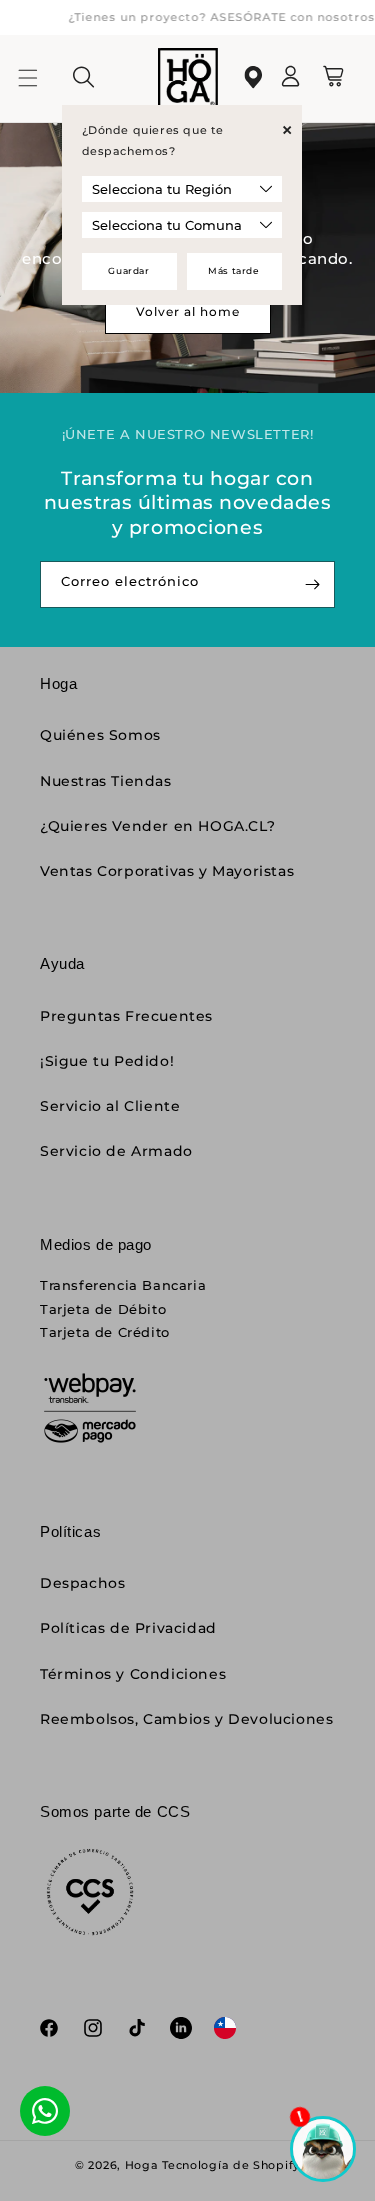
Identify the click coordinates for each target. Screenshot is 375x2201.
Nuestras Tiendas (106, 781)
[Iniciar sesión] (291, 83)
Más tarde (233, 270)
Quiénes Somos (100, 735)
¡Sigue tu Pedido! (107, 1061)
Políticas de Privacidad (128, 1628)
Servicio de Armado (116, 1151)
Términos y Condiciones (133, 1674)
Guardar (128, 270)
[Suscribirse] (312, 584)
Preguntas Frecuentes (126, 1016)
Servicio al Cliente (110, 1106)
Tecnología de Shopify (231, 2165)
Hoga (142, 2165)
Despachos (82, 1583)
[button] (40, 78)
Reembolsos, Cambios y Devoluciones (186, 1719)
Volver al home (188, 311)
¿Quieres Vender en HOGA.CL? (157, 826)
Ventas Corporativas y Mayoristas (167, 871)
